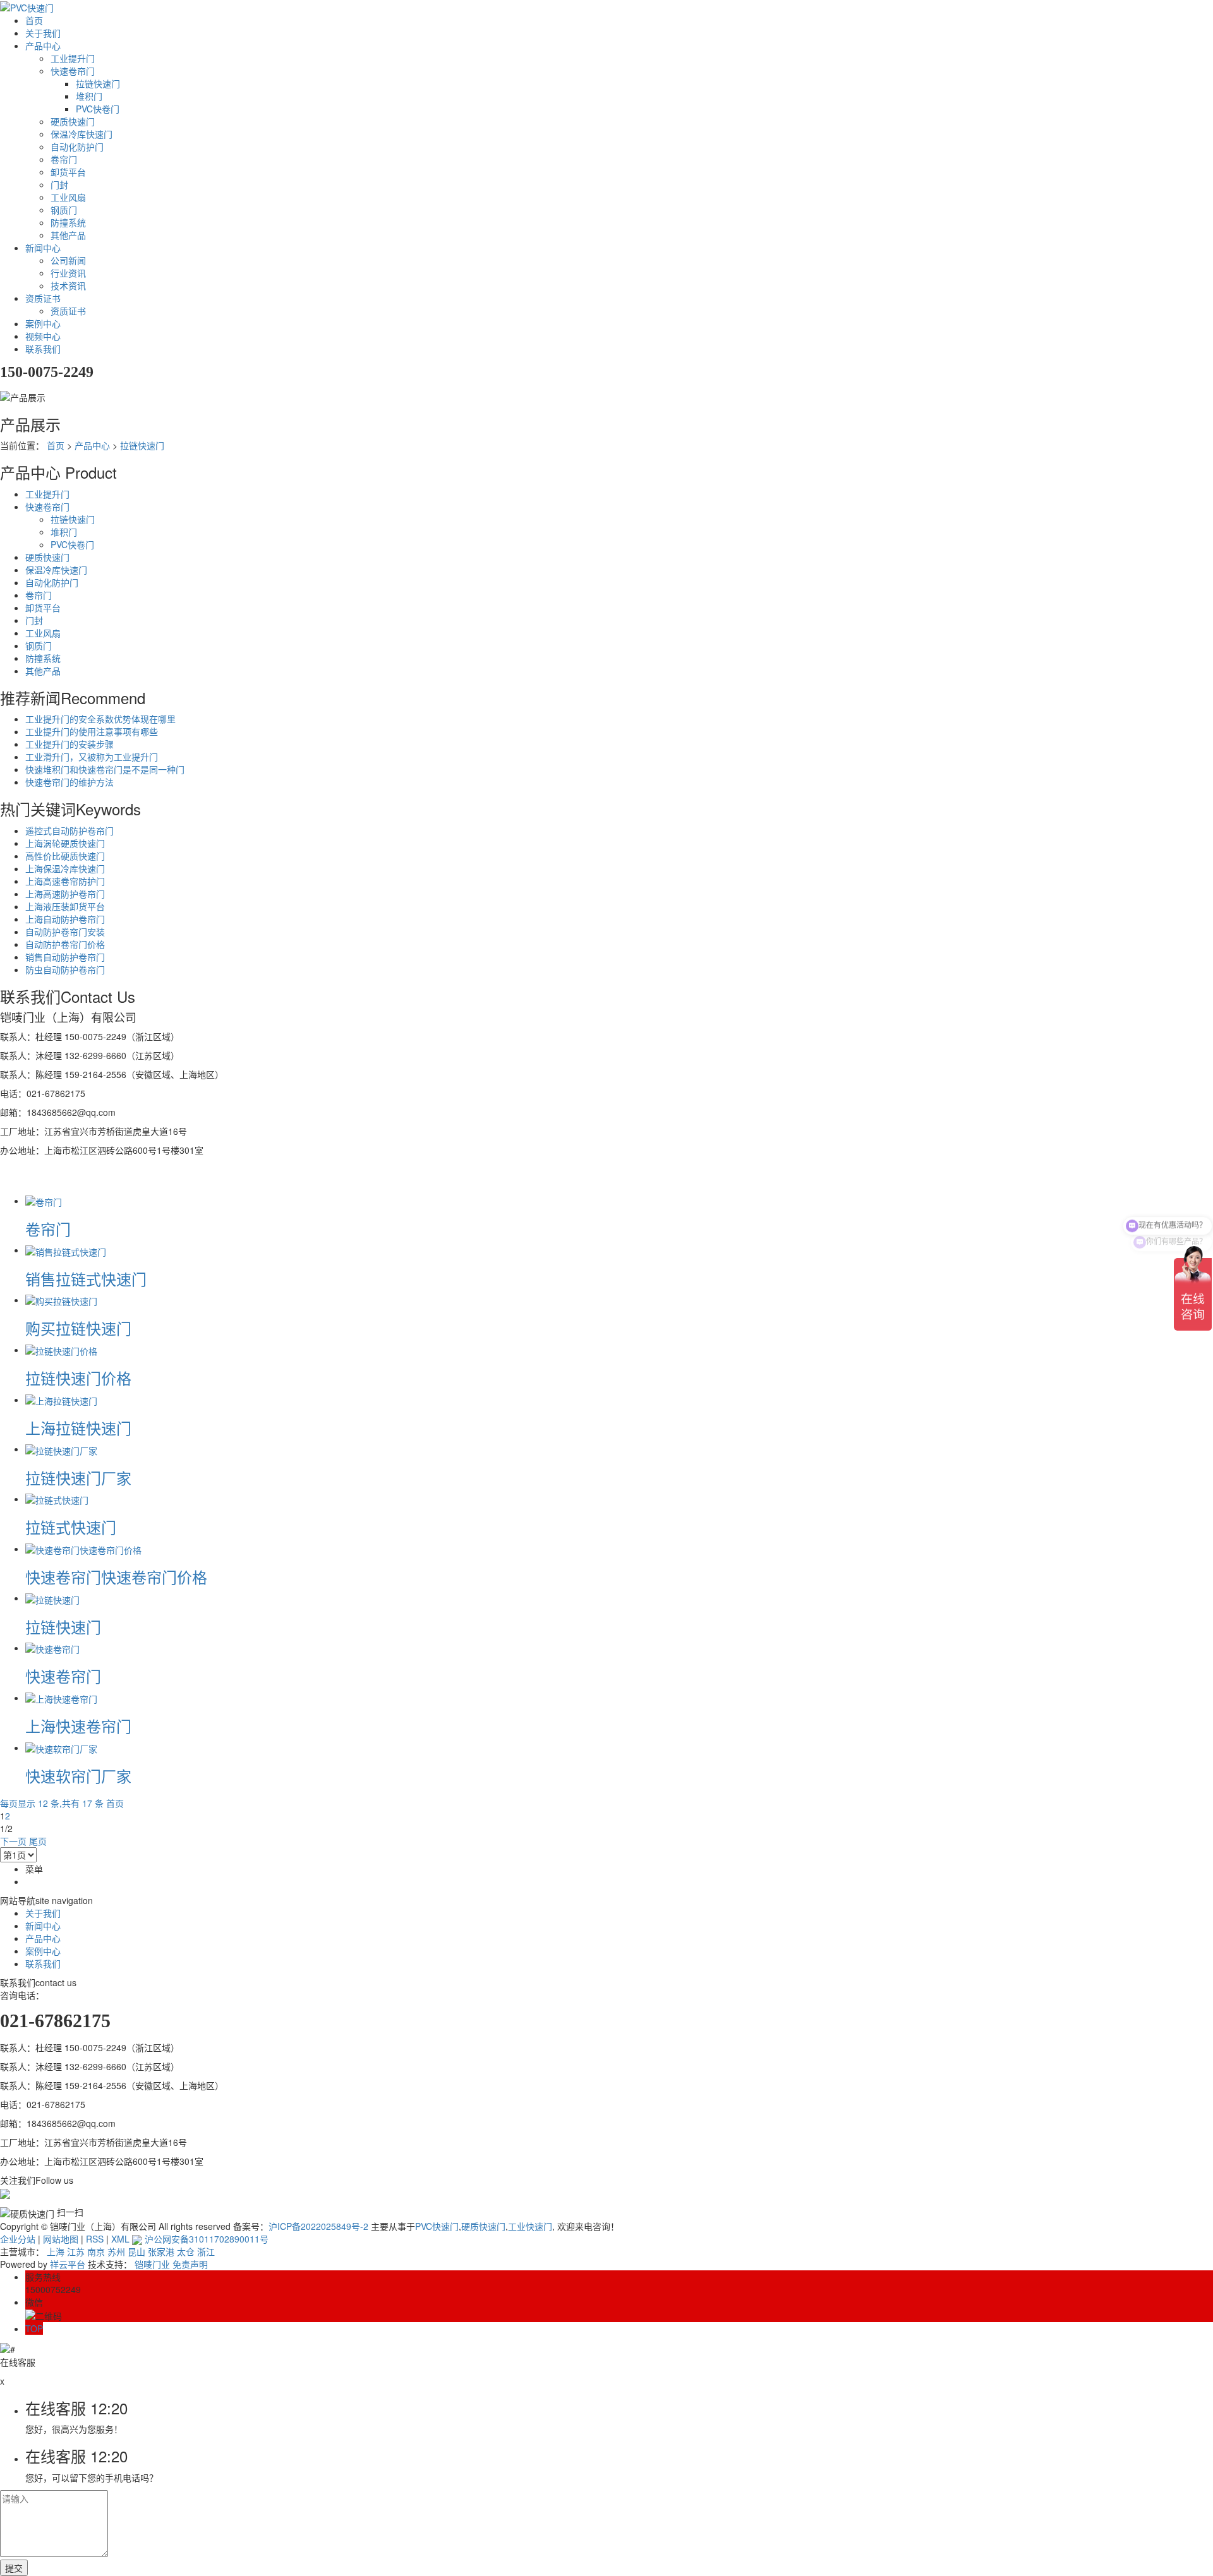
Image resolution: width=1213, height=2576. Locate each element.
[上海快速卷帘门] (61, 1698)
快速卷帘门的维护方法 (69, 782)
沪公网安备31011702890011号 (205, 2239)
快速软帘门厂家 (78, 1776)
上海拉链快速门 (78, 1428)
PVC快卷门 (98, 109)
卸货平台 (68, 172)
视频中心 (43, 336)
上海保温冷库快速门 (65, 868)
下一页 (13, 1841)
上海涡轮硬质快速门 (65, 843)
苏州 (116, 2251)
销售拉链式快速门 (86, 1279)
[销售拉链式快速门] (66, 1250)
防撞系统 (68, 222)
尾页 (38, 1841)
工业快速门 (530, 2226)
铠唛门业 (152, 2264)
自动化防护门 (77, 147)
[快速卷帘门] (52, 1648)
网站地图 (61, 2239)
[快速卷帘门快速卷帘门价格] (83, 1549)
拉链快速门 (98, 83)
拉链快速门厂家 (78, 1477)
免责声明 (190, 2264)
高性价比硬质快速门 (65, 856)
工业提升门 (73, 58)
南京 (96, 2251)
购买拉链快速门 (78, 1328)
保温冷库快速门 (81, 134)
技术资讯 (68, 285)
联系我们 (43, 349)
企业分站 (18, 2239)
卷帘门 (64, 159)
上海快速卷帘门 (78, 1726)
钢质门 (64, 210)
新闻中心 (43, 248)
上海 (56, 2251)
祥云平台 (68, 2264)
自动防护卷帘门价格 (65, 944)
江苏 (76, 2251)
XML (120, 2239)
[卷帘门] (44, 1201)
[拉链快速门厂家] (61, 1449)
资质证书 (43, 298)
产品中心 (43, 45)
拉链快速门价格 (78, 1378)
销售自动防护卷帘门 (65, 957)
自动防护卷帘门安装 (65, 932)
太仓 (186, 2251)
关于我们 (43, 33)
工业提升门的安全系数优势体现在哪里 (100, 719)
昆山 (136, 2251)
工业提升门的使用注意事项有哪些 (92, 731)
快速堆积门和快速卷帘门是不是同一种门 (105, 769)
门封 (59, 184)
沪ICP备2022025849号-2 (318, 2226)
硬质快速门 (73, 121)
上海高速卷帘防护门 (65, 881)
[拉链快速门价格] (61, 1350)
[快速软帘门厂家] (61, 1747)
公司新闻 (68, 260)
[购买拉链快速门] (61, 1300)
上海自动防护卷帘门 (65, 919)
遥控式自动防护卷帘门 (69, 830)
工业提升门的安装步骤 (69, 744)
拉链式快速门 (71, 1527)
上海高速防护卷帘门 (65, 894)
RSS (95, 2239)
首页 (34, 20)
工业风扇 (68, 197)
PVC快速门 (437, 2226)
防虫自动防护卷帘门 (65, 969)
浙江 (206, 2251)
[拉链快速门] (52, 1598)
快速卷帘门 (73, 71)
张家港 (161, 2251)
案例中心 (43, 323)
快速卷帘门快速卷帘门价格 (116, 1577)
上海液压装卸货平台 (65, 906)
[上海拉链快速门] (61, 1399)
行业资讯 (68, 273)
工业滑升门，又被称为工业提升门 (92, 757)
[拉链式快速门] (57, 1499)
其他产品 (68, 235)
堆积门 (89, 96)
